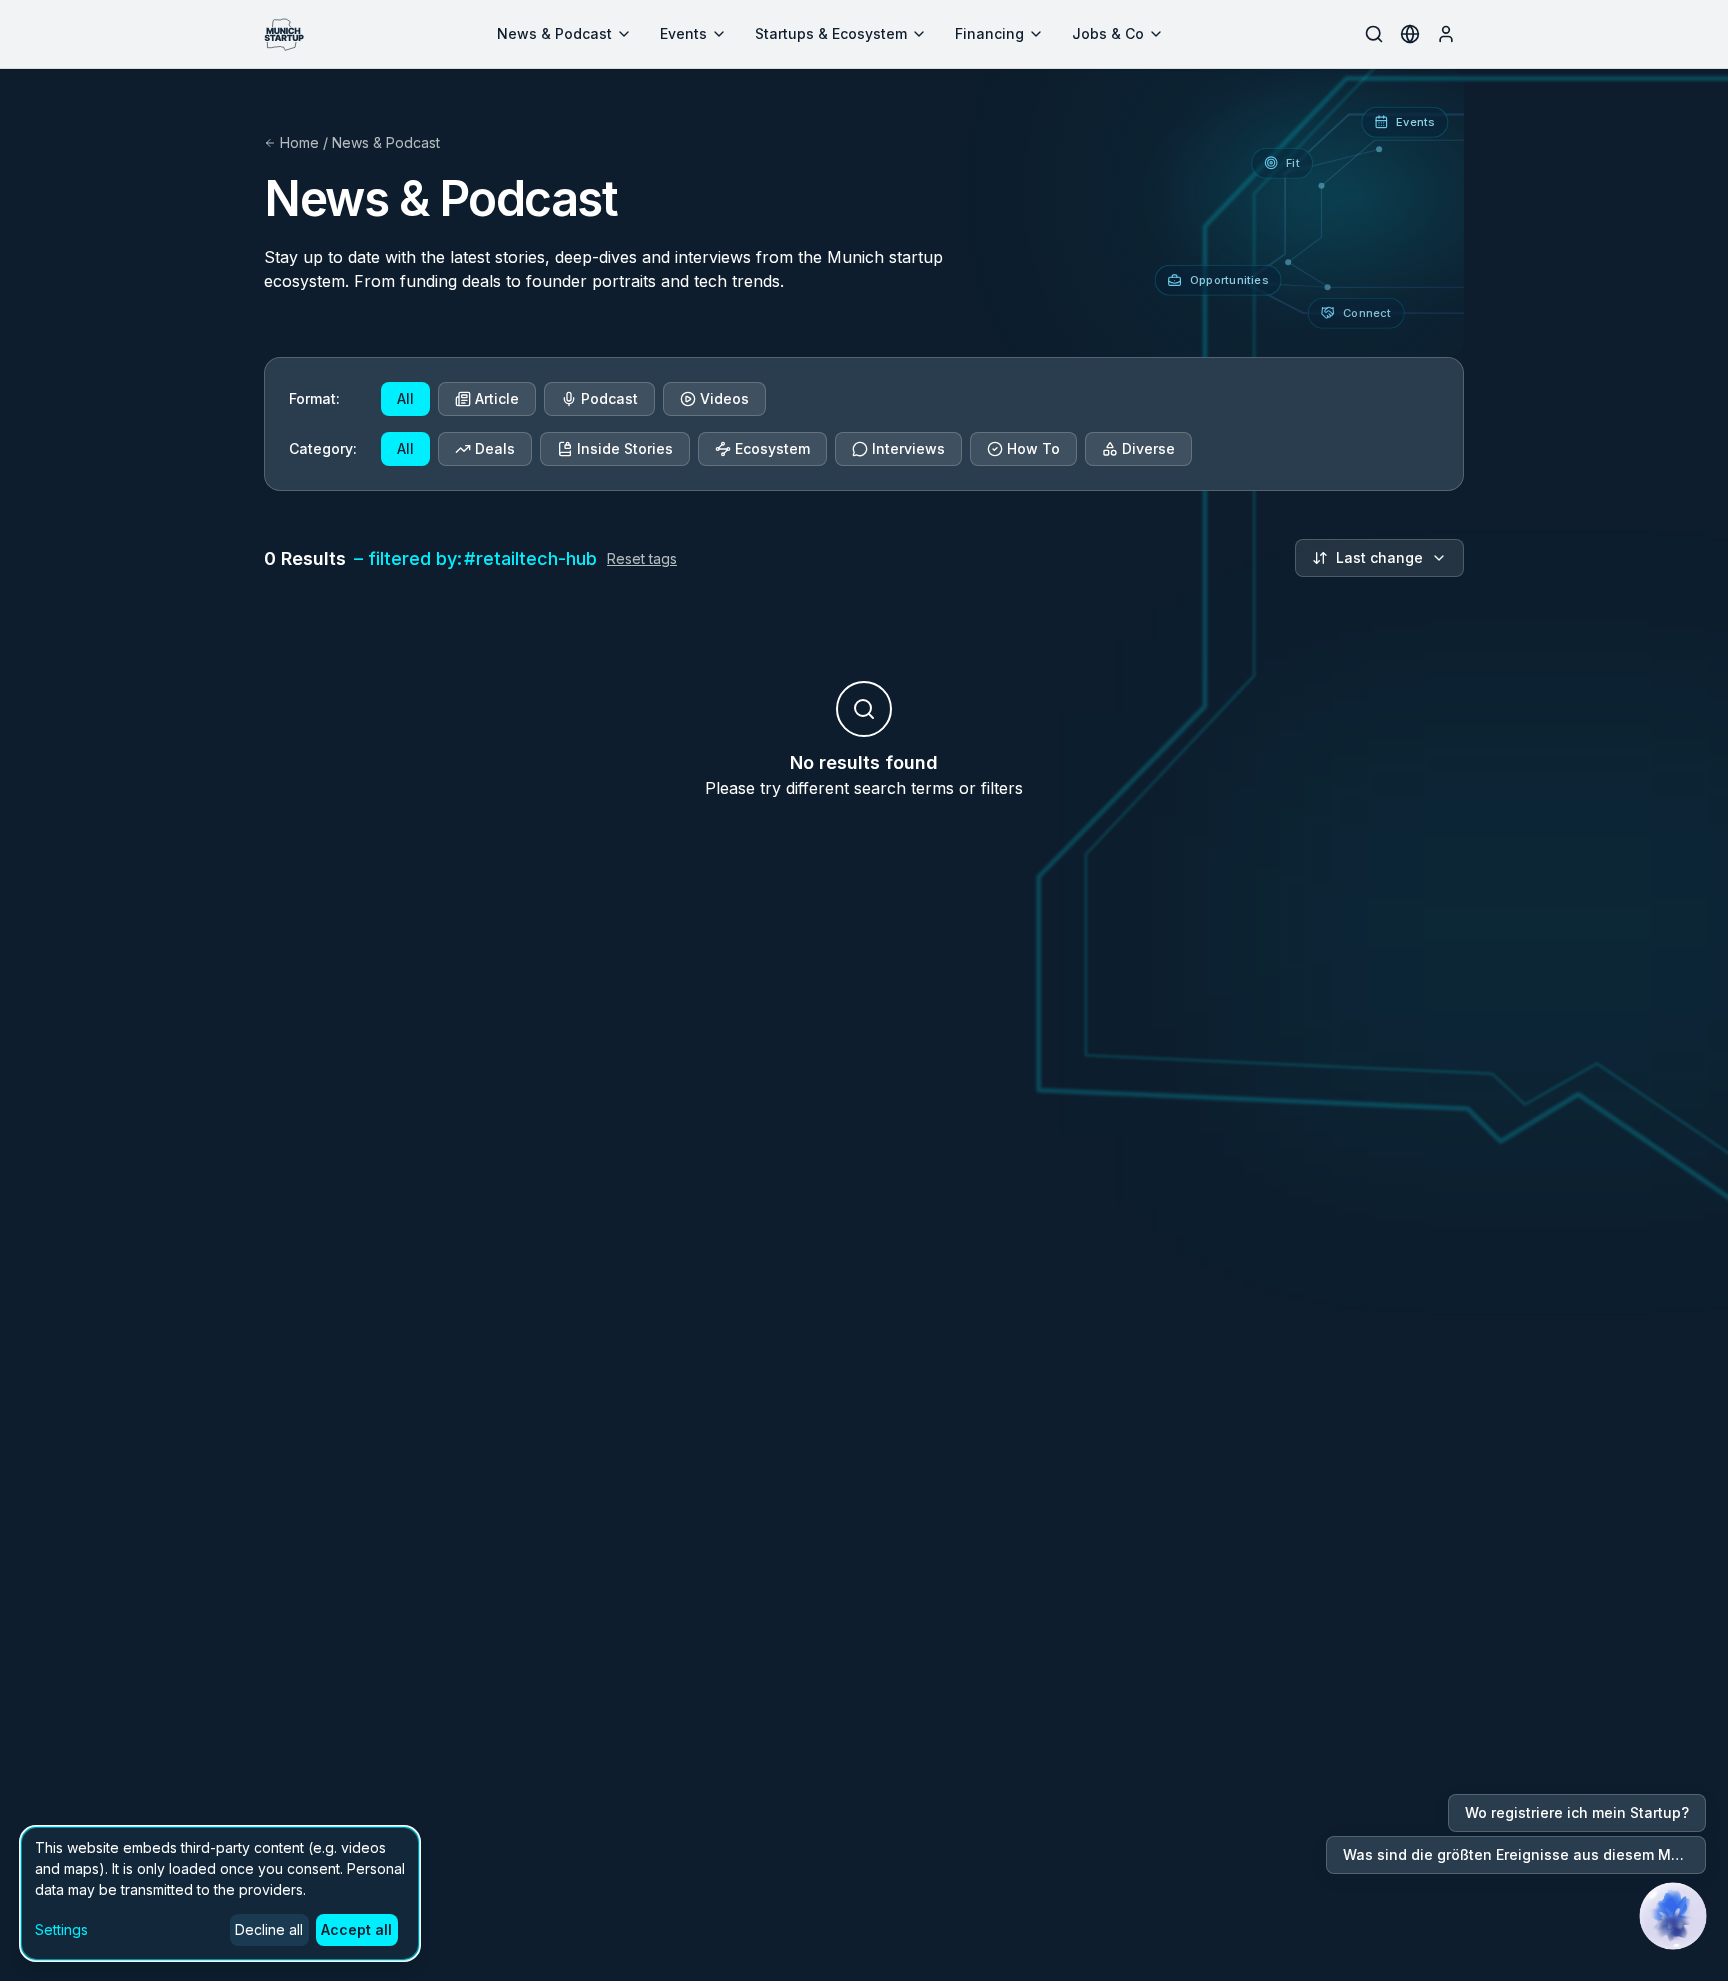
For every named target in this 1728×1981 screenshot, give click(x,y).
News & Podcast (554, 33)
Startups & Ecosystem (831, 33)
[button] (1673, 1916)
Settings (61, 1929)
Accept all (356, 1929)
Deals (495, 448)
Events (683, 33)
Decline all (269, 1929)
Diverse (1148, 448)
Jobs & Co (1108, 33)
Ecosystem (772, 448)
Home (299, 142)
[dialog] (220, 1893)
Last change (1379, 557)
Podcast (609, 398)
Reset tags (642, 558)
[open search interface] (1374, 34)
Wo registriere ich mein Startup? (1577, 1812)
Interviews (908, 448)
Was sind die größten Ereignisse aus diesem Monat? (1524, 1854)
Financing (989, 33)
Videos (724, 398)
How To (1033, 448)
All (405, 398)
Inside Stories (625, 448)
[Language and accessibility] (1410, 34)
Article (497, 398)
